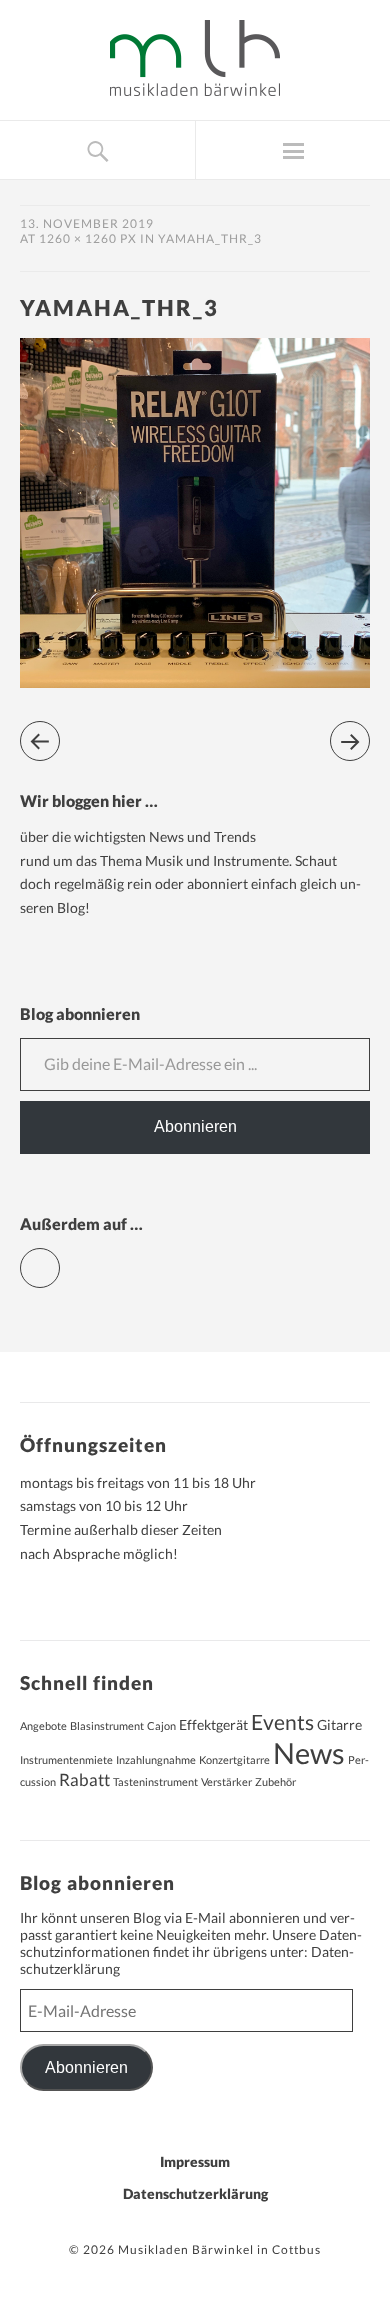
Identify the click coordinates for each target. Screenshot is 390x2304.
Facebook (59, 1259)
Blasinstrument (107, 1725)
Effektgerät (213, 1724)
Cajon (161, 1725)
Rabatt (84, 1780)
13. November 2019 (87, 223)
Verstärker (226, 1781)
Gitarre (339, 1724)
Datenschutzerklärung (195, 2193)
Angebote (43, 1725)
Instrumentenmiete (66, 1759)
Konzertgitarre (234, 1759)
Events (282, 1722)
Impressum (195, 2161)
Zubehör (275, 1781)
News (309, 1752)
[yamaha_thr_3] (195, 681)
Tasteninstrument (155, 1781)
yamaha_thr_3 (210, 238)
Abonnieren (195, 1126)
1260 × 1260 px (88, 238)
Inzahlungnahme (156, 1759)
